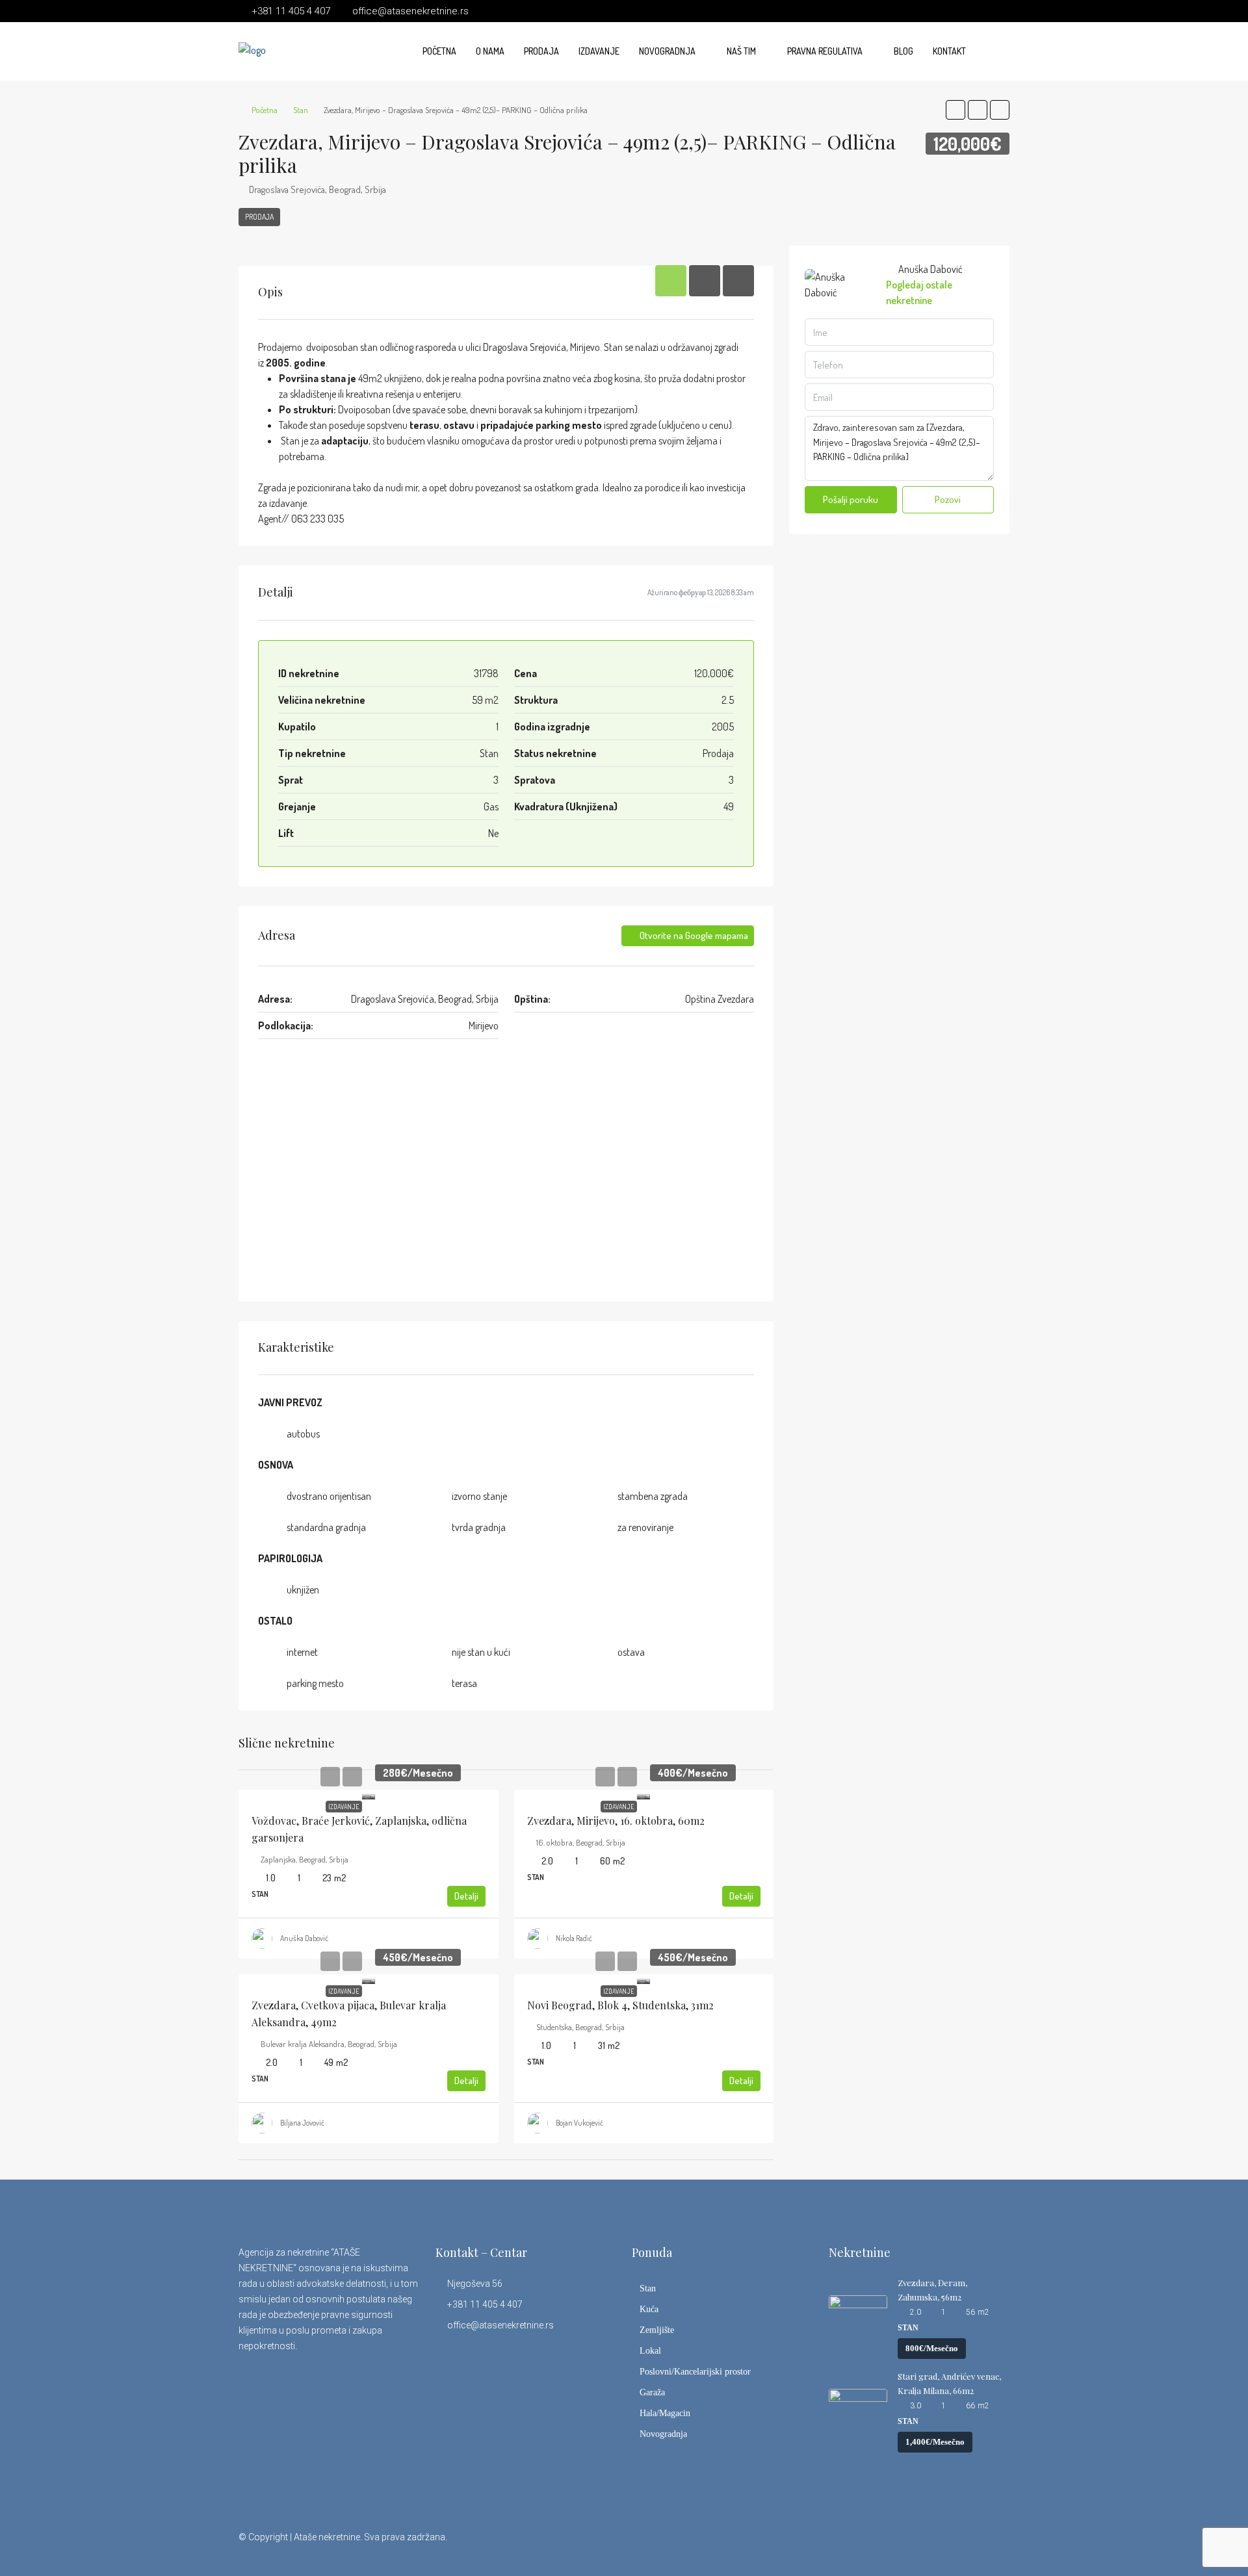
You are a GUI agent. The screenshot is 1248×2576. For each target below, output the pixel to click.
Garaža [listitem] (652, 2392)
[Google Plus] (953, 2545)
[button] (955, 110)
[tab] (671, 281)
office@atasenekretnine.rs (500, 2325)
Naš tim (741, 51)
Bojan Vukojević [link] (579, 2123)
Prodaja (541, 51)
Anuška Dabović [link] (304, 1938)
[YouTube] (975, 2545)
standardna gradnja (326, 1527)
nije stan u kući (481, 1652)
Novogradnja (667, 51)
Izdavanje (599, 51)
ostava (631, 1652)
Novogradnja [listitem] (663, 2434)
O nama (490, 51)
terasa (464, 1683)
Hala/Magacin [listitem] (665, 2413)
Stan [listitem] (648, 2288)
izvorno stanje (479, 1496)
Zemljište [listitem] (657, 2330)
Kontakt (949, 51)
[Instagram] (930, 2545)
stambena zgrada (653, 1496)
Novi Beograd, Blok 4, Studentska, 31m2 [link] (620, 2005)
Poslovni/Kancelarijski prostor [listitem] (695, 2372)
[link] (369, 1795)
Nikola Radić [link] (574, 1938)
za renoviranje (645, 1527)
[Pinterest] (998, 2545)
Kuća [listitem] (649, 2309)
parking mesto (315, 1683)
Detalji (466, 1896)
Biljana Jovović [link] (302, 2123)
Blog (903, 51)
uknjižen (303, 1590)
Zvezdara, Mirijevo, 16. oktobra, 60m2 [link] (616, 1821)
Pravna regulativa (825, 51)
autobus (303, 1434)
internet (302, 1652)
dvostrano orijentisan (329, 1496)
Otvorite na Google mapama (693, 935)
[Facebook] (884, 2545)
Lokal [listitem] (650, 2351)
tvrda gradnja (479, 1527)
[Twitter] (907, 2545)
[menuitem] (989, 51)
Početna (439, 51)
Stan (301, 110)
